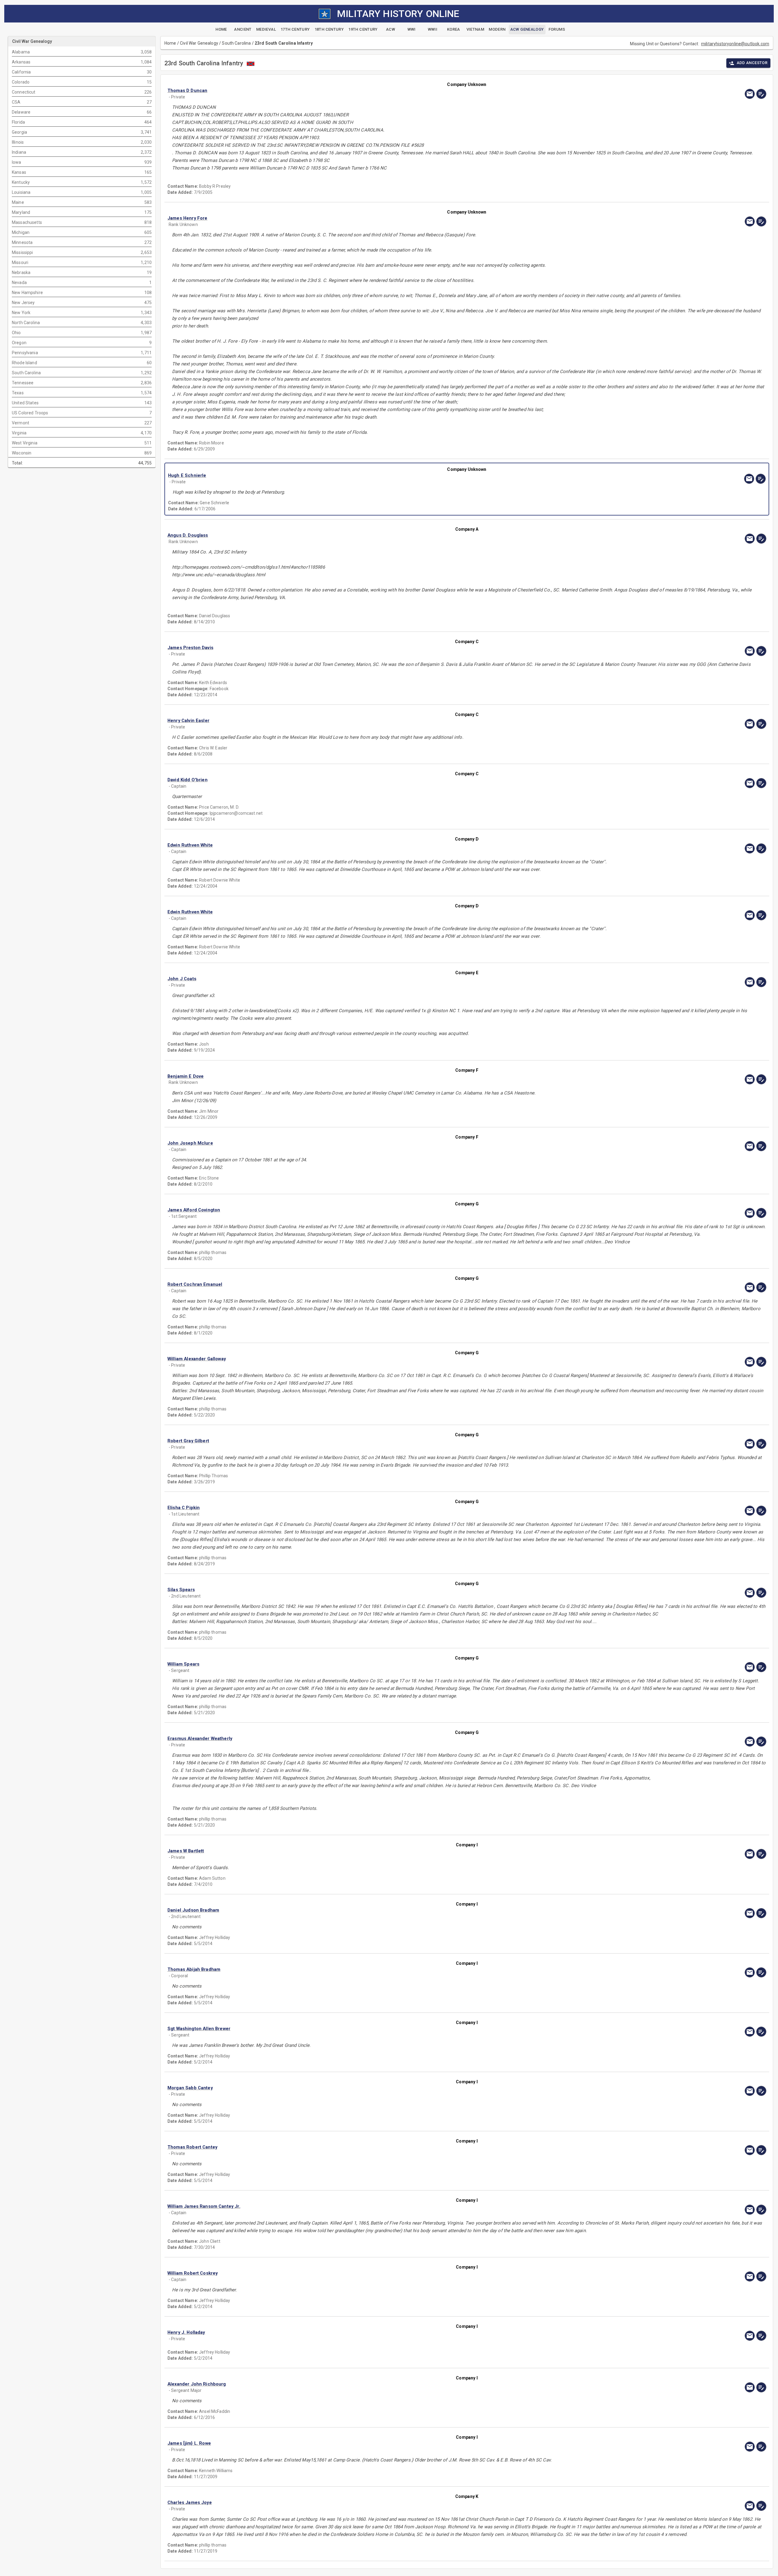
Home (170, 43)
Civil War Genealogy (199, 43)
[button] (377, 91)
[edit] (761, 94)
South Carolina (236, 43)
